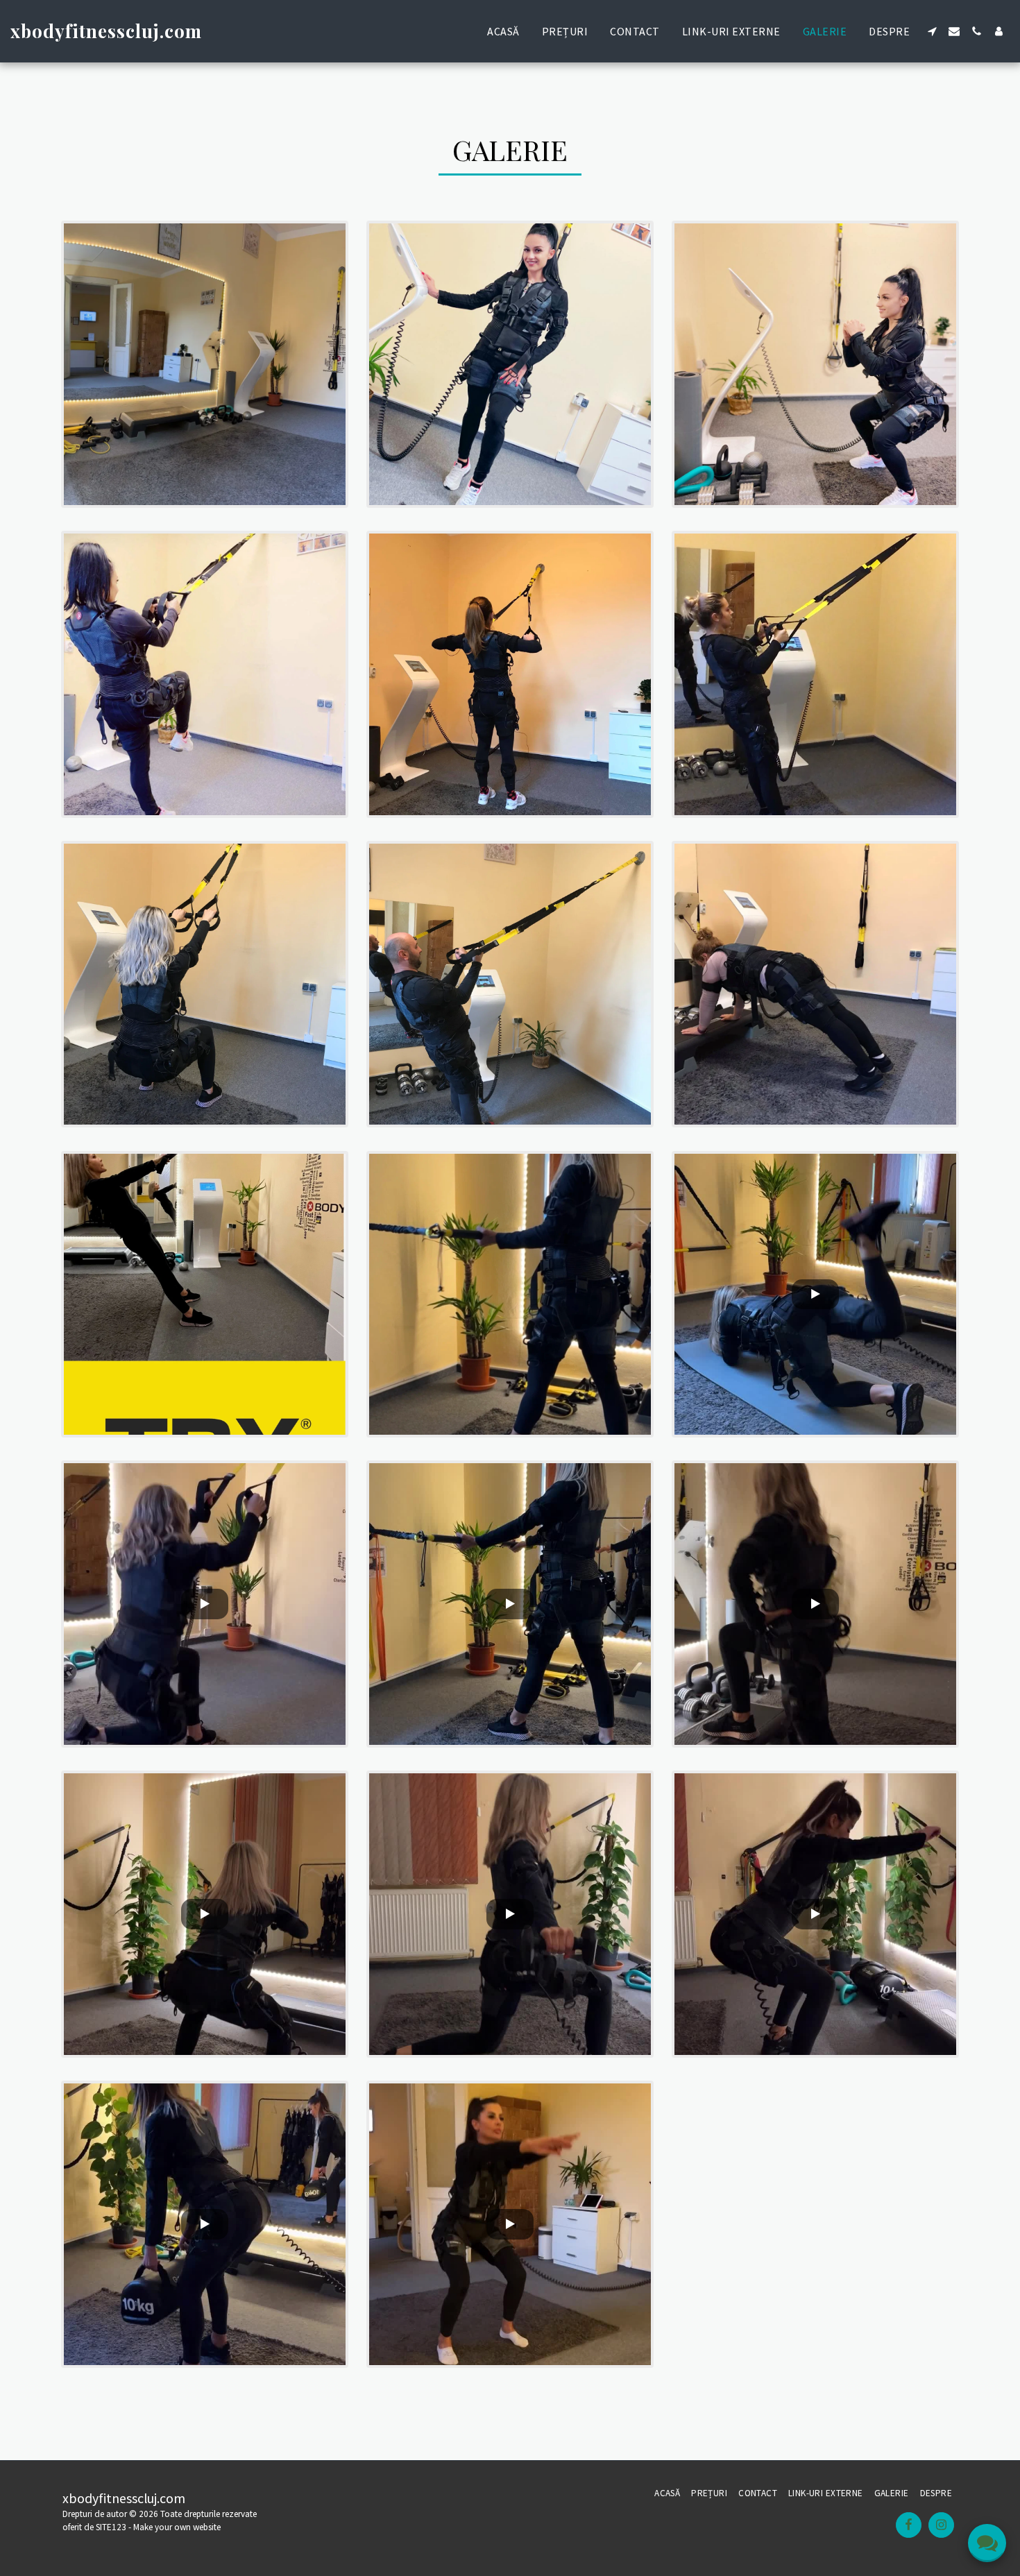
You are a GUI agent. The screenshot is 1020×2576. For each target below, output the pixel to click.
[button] (932, 31)
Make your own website (177, 2527)
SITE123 (111, 2527)
